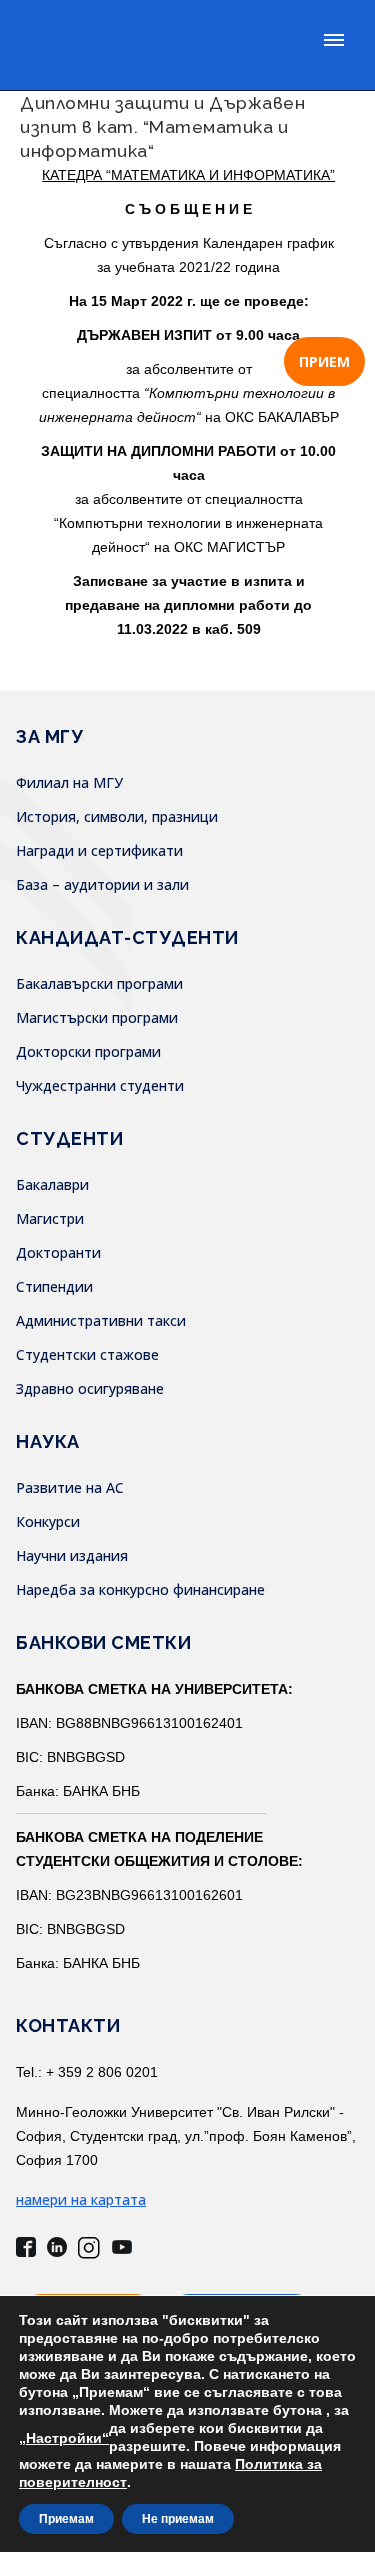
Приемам (66, 2519)
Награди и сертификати (99, 850)
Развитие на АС (70, 1487)
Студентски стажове (87, 1354)
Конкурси (48, 1521)
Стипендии (54, 1286)
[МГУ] (144, 45)
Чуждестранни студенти (100, 1085)
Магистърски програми (97, 1017)
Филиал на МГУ (69, 782)
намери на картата (81, 2199)
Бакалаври (52, 1184)
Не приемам (178, 2519)
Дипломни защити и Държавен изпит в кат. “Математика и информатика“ (162, 126)
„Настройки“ (64, 2438)
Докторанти (58, 1252)
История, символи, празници (117, 816)
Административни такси (101, 1320)
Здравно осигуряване (90, 1388)
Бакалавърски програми (99, 983)
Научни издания (72, 1555)
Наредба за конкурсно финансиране (140, 1589)
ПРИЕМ (324, 361)
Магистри (50, 1218)
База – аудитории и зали (102, 884)
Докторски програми (88, 1051)
